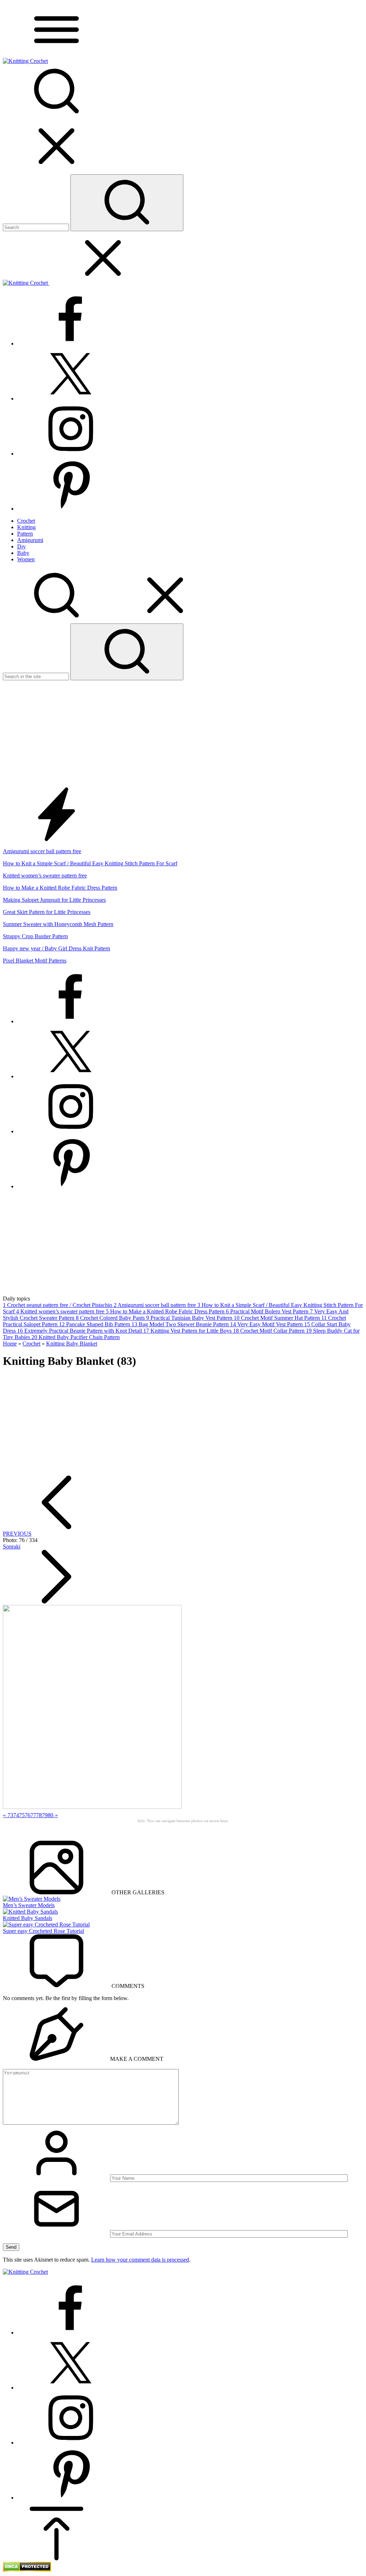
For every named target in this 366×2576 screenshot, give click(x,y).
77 (33, 1815)
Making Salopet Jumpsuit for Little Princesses (54, 900)
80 (50, 1815)
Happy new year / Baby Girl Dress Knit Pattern (56, 948)
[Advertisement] (183, 734)
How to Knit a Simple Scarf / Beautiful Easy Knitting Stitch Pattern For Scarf (90, 863)
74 (16, 1815)
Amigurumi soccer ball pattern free (42, 851)
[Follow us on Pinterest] (71, 509)
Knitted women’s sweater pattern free (45, 876)
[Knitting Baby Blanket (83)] (92, 1807)
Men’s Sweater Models (29, 1905)
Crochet (31, 1344)
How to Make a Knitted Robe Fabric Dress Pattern (60, 888)
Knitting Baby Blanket (72, 1344)
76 (28, 1815)
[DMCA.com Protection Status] (27, 2570)
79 (45, 1815)
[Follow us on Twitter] (71, 399)
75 (22, 1815)
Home (10, 1344)
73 (10, 1815)
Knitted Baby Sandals (28, 1918)
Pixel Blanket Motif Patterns (35, 961)
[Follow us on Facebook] (71, 344)
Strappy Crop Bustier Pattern (35, 936)
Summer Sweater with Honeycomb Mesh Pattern (58, 924)
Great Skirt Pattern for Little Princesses (47, 912)
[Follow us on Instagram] (71, 454)
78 (39, 1815)
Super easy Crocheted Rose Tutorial (43, 1931)
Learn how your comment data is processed (140, 2260)
